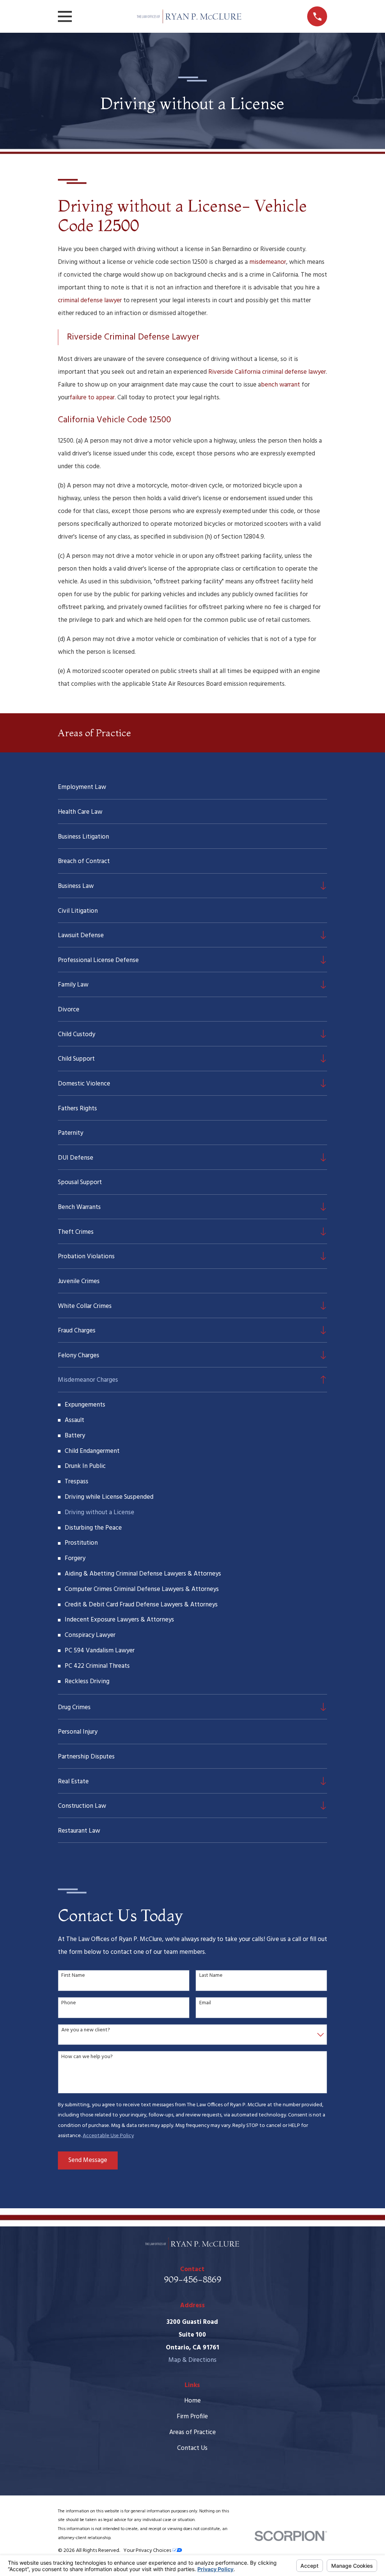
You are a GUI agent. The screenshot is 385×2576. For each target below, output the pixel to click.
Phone (69, 2003)
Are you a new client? (86, 2030)
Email (205, 2003)
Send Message (88, 2160)
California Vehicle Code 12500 (114, 420)
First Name (73, 1976)
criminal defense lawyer (90, 301)
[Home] (189, 16)
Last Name (211, 1976)
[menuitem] (193, 787)
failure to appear (92, 398)
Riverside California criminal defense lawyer (267, 372)
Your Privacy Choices (148, 2551)
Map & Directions (192, 2360)
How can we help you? (87, 2057)
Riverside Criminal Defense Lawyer (133, 337)
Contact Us (192, 2448)
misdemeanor (268, 262)
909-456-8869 (192, 2279)
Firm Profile (192, 2417)
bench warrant (280, 385)
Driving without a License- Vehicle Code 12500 (182, 215)
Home (192, 2401)
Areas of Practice (192, 2432)
